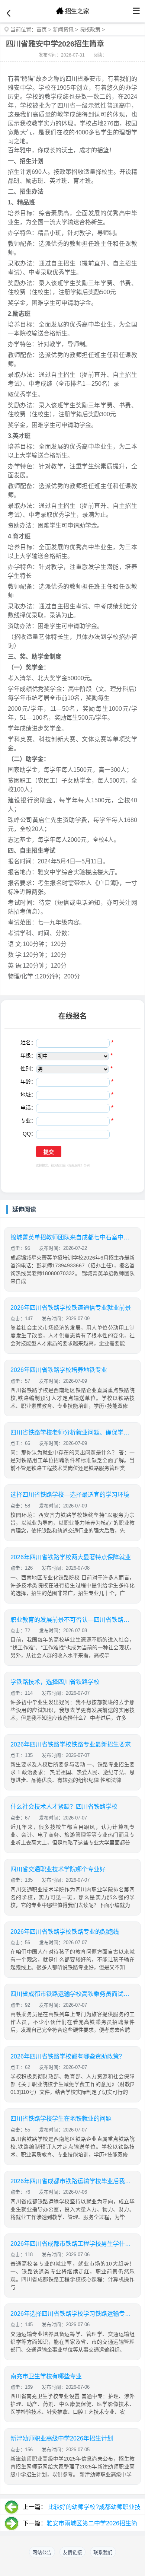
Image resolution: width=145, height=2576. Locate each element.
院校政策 (90, 29)
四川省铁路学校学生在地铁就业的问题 (61, 2119)
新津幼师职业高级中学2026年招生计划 (62, 2438)
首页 (42, 29)
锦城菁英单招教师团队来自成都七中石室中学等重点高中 (72, 1237)
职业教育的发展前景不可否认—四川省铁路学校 (72, 1620)
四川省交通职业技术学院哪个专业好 (58, 1869)
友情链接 (72, 2552)
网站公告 (42, 2552)
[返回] (9, 13)
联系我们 (103, 2552)
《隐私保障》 (75, 1166)
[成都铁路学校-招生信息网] (72, 11)
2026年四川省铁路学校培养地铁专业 (59, 1370)
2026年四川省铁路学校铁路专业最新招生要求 (71, 1744)
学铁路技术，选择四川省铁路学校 (55, 1682)
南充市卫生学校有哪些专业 (46, 2376)
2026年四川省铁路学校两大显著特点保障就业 (71, 1557)
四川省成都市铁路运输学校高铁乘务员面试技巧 (72, 1994)
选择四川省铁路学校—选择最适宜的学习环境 (70, 1495)
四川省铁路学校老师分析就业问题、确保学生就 (72, 1432)
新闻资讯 (63, 29)
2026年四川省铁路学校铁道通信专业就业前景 (71, 1308)
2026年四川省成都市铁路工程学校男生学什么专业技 (72, 2244)
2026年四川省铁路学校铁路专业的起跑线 (65, 1932)
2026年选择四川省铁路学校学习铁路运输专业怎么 (72, 2314)
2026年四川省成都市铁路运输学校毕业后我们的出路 (72, 2181)
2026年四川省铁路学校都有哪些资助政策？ (68, 2056)
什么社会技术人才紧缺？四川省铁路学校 (64, 1807)
